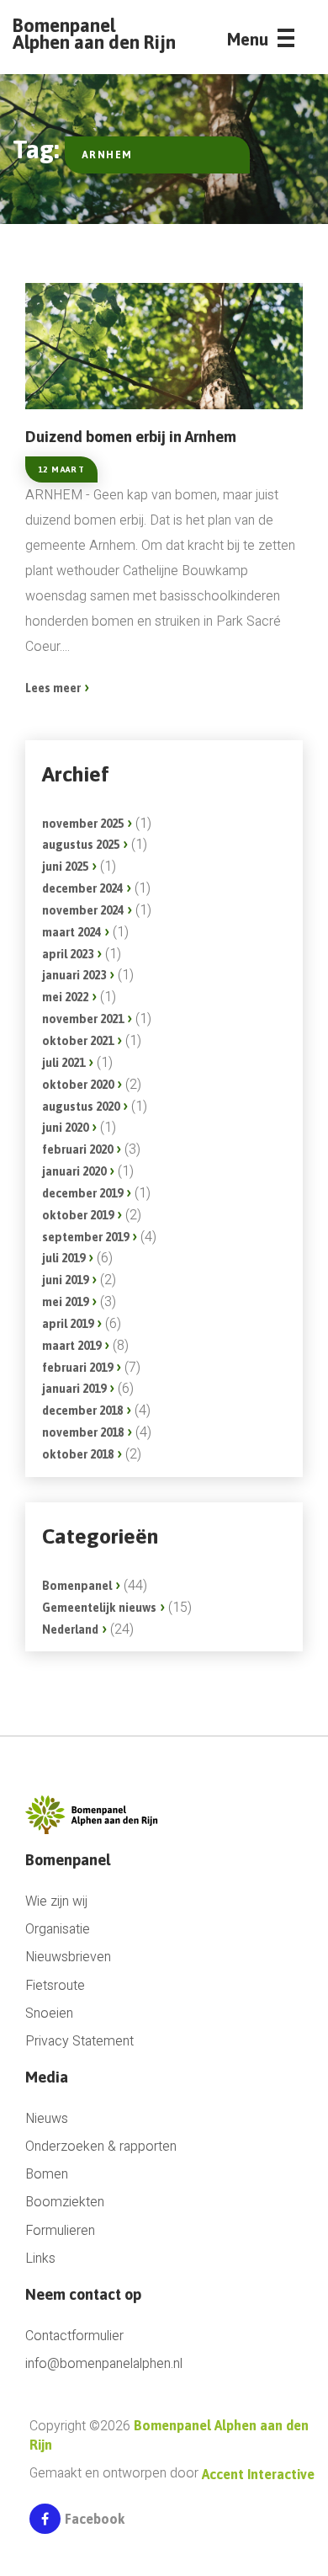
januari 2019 (74, 1389)
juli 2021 (63, 1063)
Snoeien (49, 2014)
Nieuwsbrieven (68, 1957)
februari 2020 (77, 1149)
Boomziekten (65, 2203)
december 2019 (82, 1193)
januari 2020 (74, 1171)
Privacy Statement (79, 2042)
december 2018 (82, 1411)
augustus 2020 (81, 1107)
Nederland (70, 1629)
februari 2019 (77, 1368)
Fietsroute (55, 1986)
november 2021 (83, 1019)
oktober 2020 (78, 1085)
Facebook (95, 2519)
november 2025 (83, 824)
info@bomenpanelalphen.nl (104, 2364)
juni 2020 (65, 1128)
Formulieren (60, 2231)
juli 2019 (63, 1258)
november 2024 (83, 910)
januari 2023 (74, 975)
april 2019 (68, 1324)
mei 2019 (65, 1302)
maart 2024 (71, 932)
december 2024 (82, 888)
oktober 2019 (78, 1215)
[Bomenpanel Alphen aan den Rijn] (95, 1814)
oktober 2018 (78, 1454)
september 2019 (85, 1237)
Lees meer (53, 688)
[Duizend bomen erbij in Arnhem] (164, 346)
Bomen (47, 2175)
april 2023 (68, 954)
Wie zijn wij (56, 1902)
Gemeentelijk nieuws (99, 1608)
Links (40, 2259)
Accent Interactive (258, 2474)
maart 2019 (71, 1346)
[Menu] (286, 43)
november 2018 (83, 1432)
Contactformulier (74, 2336)
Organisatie (58, 1930)
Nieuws (47, 2119)
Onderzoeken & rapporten (101, 2147)
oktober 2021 (78, 1041)
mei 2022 (65, 997)
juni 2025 (65, 867)
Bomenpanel (77, 1586)
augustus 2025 (81, 845)
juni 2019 (65, 1280)
